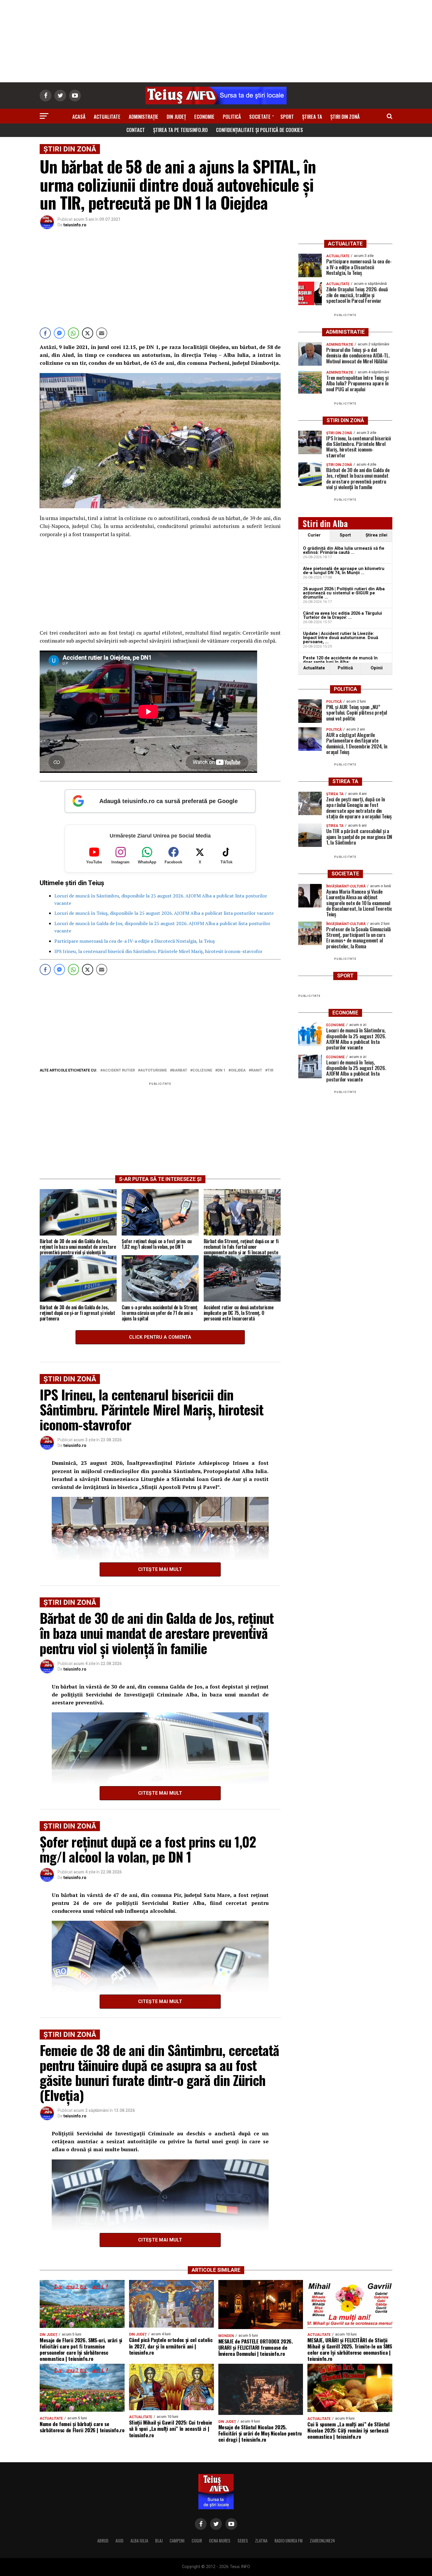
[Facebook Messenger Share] (59, 333)
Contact (136, 130)
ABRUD (103, 2541)
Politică (232, 117)
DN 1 (221, 1070)
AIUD (119, 2541)
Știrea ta (312, 117)
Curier (314, 535)
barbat (180, 1070)
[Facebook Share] (45, 333)
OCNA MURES (220, 2541)
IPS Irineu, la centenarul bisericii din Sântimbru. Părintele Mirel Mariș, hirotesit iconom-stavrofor (158, 951)
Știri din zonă (345, 117)
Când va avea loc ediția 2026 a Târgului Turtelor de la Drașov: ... (343, 615)
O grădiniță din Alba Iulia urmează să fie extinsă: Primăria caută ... (344, 550)
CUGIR (197, 2541)
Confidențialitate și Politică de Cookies (259, 130)
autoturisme (154, 1070)
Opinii (377, 668)
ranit (257, 1070)
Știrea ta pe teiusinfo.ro (180, 130)
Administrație (144, 117)
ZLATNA (261, 2541)
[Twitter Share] (88, 333)
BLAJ (159, 2541)
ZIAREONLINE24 (322, 2541)
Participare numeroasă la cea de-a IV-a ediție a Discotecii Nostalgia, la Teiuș (135, 941)
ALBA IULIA (139, 2541)
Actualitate (107, 117)
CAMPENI (177, 2541)
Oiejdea (238, 1070)
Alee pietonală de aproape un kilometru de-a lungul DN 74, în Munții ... (344, 571)
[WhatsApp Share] (73, 333)
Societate (260, 117)
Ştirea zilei (376, 535)
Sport (287, 117)
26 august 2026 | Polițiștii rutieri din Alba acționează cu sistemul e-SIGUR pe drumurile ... (344, 593)
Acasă (79, 117)
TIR (270, 1070)
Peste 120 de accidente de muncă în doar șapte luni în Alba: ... (340, 660)
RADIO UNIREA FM (289, 2541)
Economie (204, 117)
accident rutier (119, 1070)
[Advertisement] (216, 41)
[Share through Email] (102, 333)
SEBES (243, 2541)
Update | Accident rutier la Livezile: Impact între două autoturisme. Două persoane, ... (341, 638)
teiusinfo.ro (75, 225)
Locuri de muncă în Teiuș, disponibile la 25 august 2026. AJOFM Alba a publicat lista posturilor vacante (164, 913)
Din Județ (176, 117)
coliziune (202, 1070)
